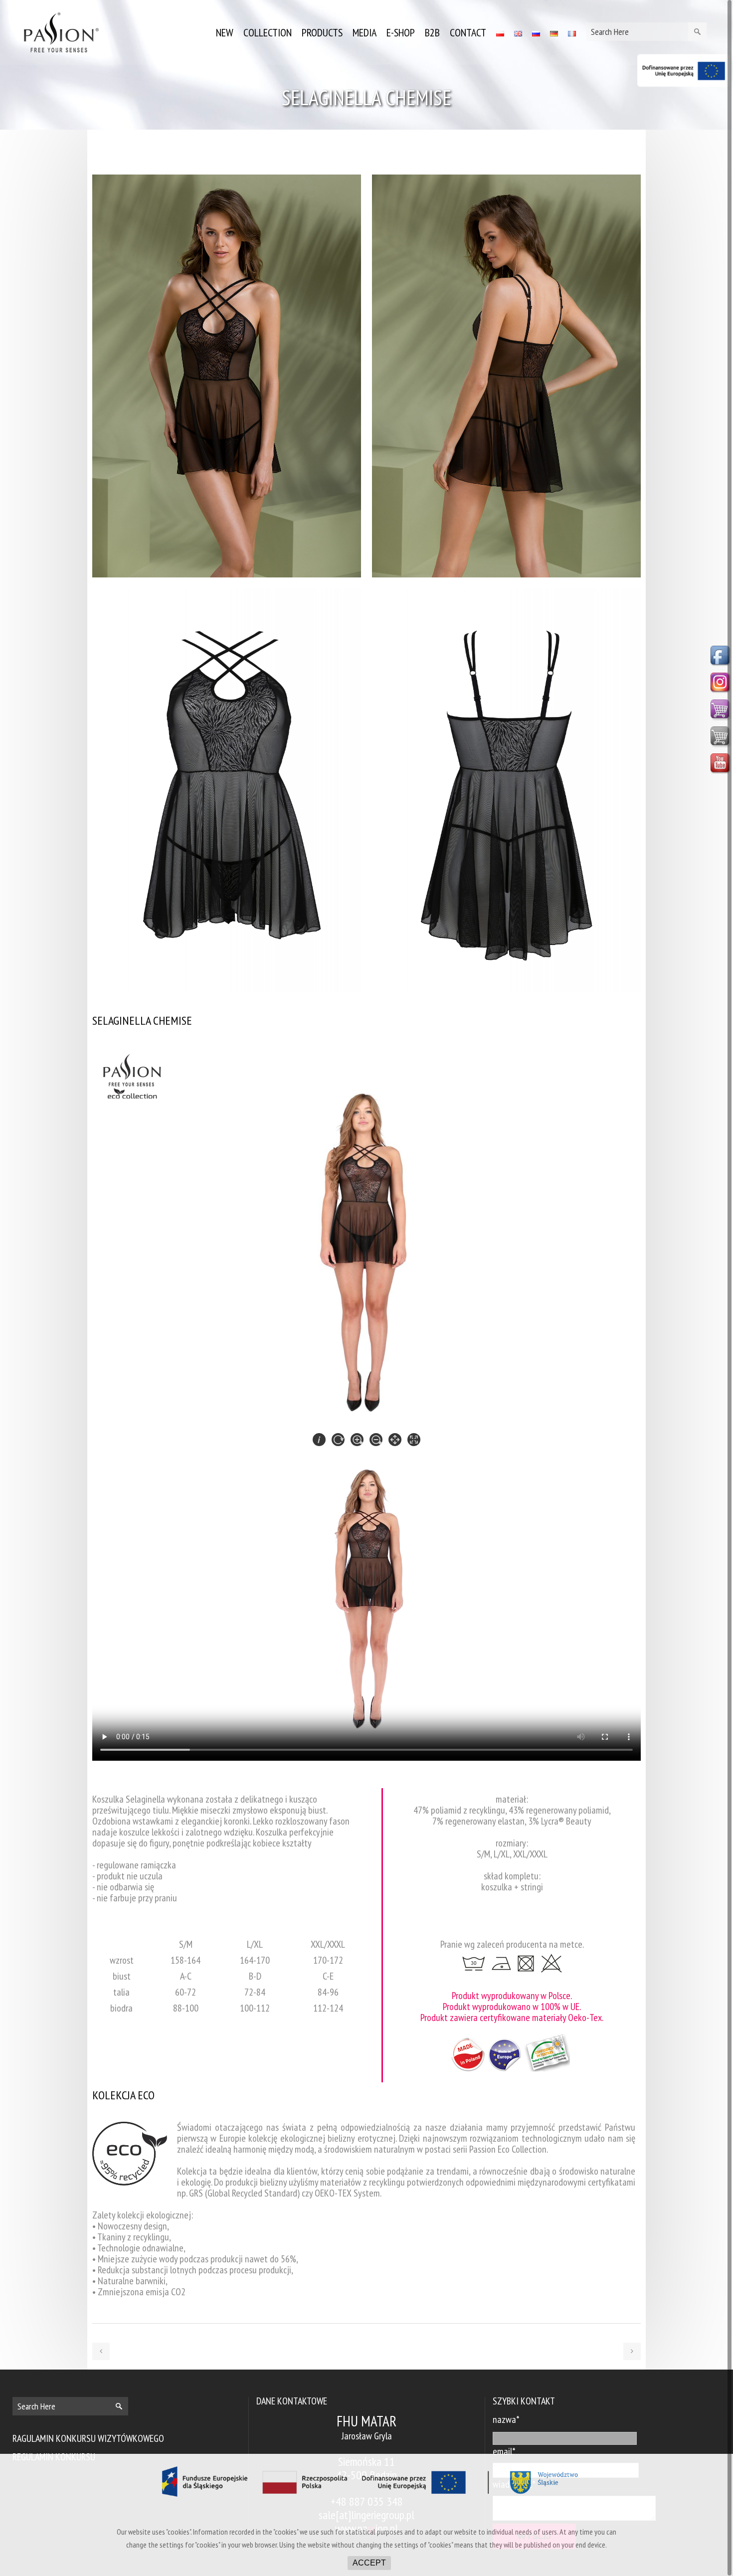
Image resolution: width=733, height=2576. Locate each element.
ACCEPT (369, 2563)
